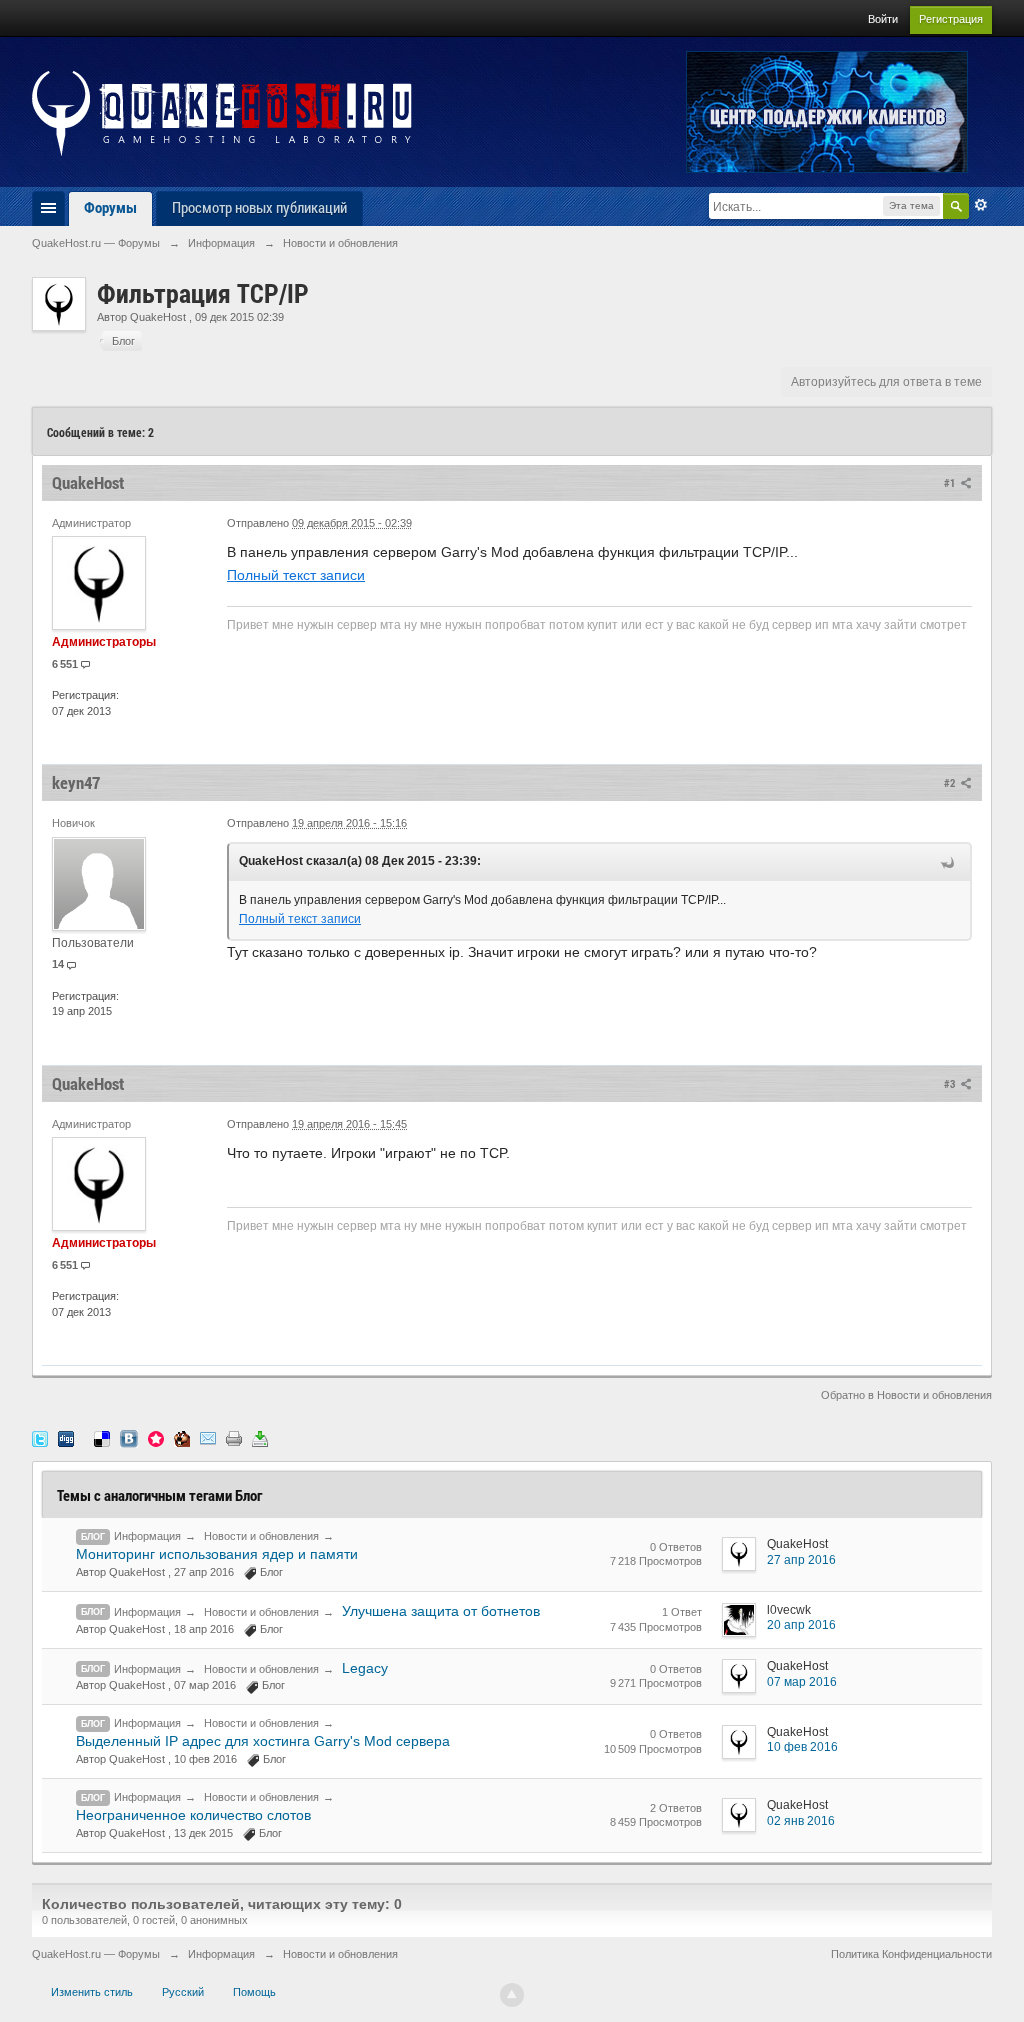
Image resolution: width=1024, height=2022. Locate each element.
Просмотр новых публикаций (259, 207)
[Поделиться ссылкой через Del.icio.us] (102, 1437)
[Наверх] (512, 1995)
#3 (950, 1083)
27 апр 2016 (801, 1560)
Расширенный (981, 205)
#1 (950, 482)
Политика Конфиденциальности (911, 1954)
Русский (183, 1992)
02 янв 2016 (801, 1821)
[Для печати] (234, 1437)
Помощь (254, 1992)
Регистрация (951, 19)
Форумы (110, 207)
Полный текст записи (296, 575)
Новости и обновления (261, 1536)
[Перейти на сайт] (222, 112)
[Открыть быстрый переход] (48, 208)
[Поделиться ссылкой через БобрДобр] (182, 1437)
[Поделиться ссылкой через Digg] (66, 1437)
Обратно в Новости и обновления (906, 1395)
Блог (93, 1537)
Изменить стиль (92, 1992)
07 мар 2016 (802, 1682)
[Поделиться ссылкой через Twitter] (40, 1437)
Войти (883, 19)
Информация (147, 1536)
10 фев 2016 (802, 1747)
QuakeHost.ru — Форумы (96, 1954)
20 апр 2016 (801, 1625)
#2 (950, 782)
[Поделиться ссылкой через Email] (208, 1437)
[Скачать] (260, 1437)
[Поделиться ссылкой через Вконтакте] (129, 1437)
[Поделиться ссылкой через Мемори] (156, 1437)
